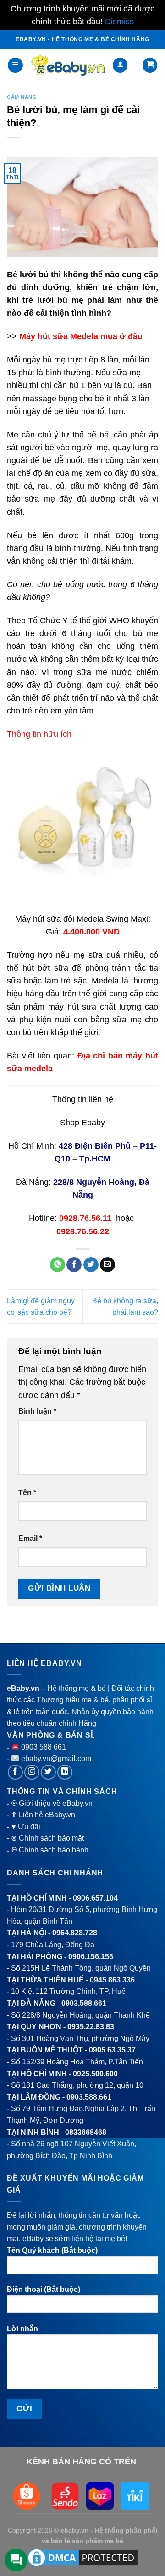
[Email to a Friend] (107, 1265)
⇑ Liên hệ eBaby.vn (43, 1815)
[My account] (120, 65)
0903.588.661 (84, 2003)
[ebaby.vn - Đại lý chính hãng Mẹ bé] (68, 65)
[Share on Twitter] (91, 1265)
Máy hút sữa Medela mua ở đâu (81, 336)
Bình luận (37, 1411)
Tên (27, 1493)
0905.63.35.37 (112, 2050)
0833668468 (86, 2132)
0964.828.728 (75, 1933)
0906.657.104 (95, 1898)
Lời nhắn (22, 2329)
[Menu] (15, 65)
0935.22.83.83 (91, 2027)
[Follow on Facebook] (15, 1772)
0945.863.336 (112, 1980)
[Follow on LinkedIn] (65, 1772)
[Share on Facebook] (74, 1265)
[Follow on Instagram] (32, 1772)
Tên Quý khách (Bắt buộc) (52, 2250)
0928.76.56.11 (85, 1218)
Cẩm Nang (22, 97)
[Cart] (150, 65)
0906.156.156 (91, 1957)
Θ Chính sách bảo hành (50, 1850)
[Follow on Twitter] (48, 1772)
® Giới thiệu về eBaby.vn (52, 1803)
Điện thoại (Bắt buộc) (44, 2289)
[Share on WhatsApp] (58, 1265)
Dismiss (119, 22)
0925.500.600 (95, 2074)
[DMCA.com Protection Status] (82, 2557)
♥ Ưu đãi (26, 1827)
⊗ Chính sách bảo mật (47, 1838)
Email (30, 1538)
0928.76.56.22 (83, 1231)
